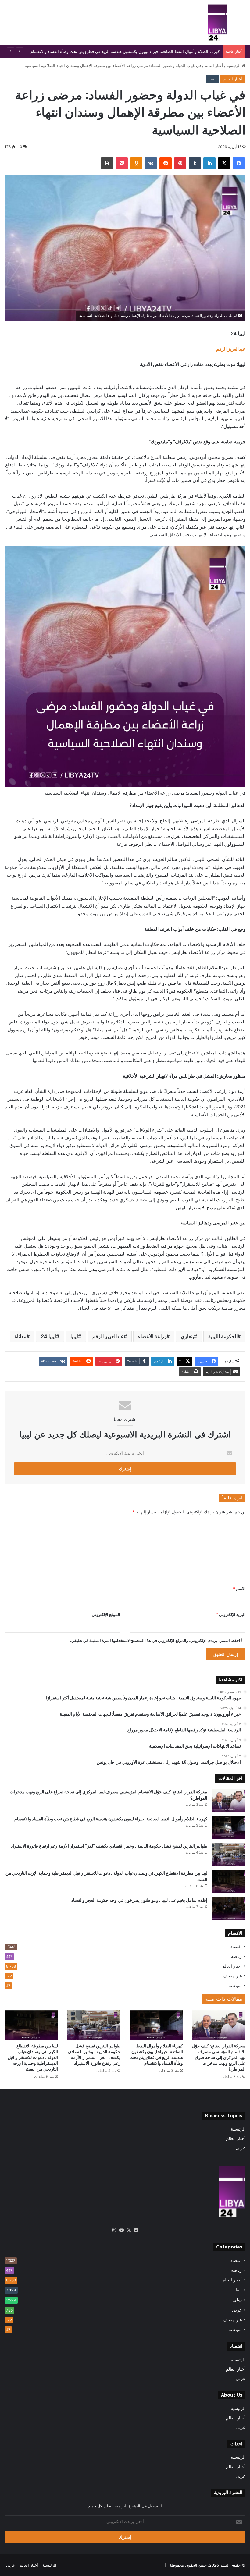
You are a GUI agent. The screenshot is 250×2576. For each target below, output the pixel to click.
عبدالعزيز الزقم (231, 349)
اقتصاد (236, 1947)
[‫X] (129, 2230)
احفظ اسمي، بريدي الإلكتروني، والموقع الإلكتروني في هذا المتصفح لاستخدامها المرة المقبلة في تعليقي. (155, 1640)
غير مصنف (232, 1976)
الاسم (239, 1589)
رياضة (236, 1956)
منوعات (235, 1986)
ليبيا (212, 79)
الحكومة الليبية (223, 1336)
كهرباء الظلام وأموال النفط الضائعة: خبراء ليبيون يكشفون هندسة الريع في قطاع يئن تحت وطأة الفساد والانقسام (111, 1819)
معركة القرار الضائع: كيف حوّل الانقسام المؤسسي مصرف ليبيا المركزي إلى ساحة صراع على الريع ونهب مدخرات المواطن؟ (219, 2057)
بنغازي (187, 1336)
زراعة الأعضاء (152, 1336)
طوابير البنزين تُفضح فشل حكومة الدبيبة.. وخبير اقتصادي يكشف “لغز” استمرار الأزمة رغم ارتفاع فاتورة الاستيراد (109, 1846)
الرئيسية (234, 66)
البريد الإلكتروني (231, 1614)
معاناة (21, 1336)
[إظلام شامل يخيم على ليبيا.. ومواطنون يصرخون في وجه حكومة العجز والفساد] (229, 1909)
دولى (237, 2300)
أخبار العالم (214, 66)
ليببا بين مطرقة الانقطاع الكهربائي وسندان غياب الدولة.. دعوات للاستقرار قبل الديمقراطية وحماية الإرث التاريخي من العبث (33, 2057)
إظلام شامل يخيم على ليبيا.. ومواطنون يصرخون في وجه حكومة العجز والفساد (139, 1900)
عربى (241, 2148)
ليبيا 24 (48, 1336)
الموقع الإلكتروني (106, 1614)
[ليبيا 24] (217, 23)
